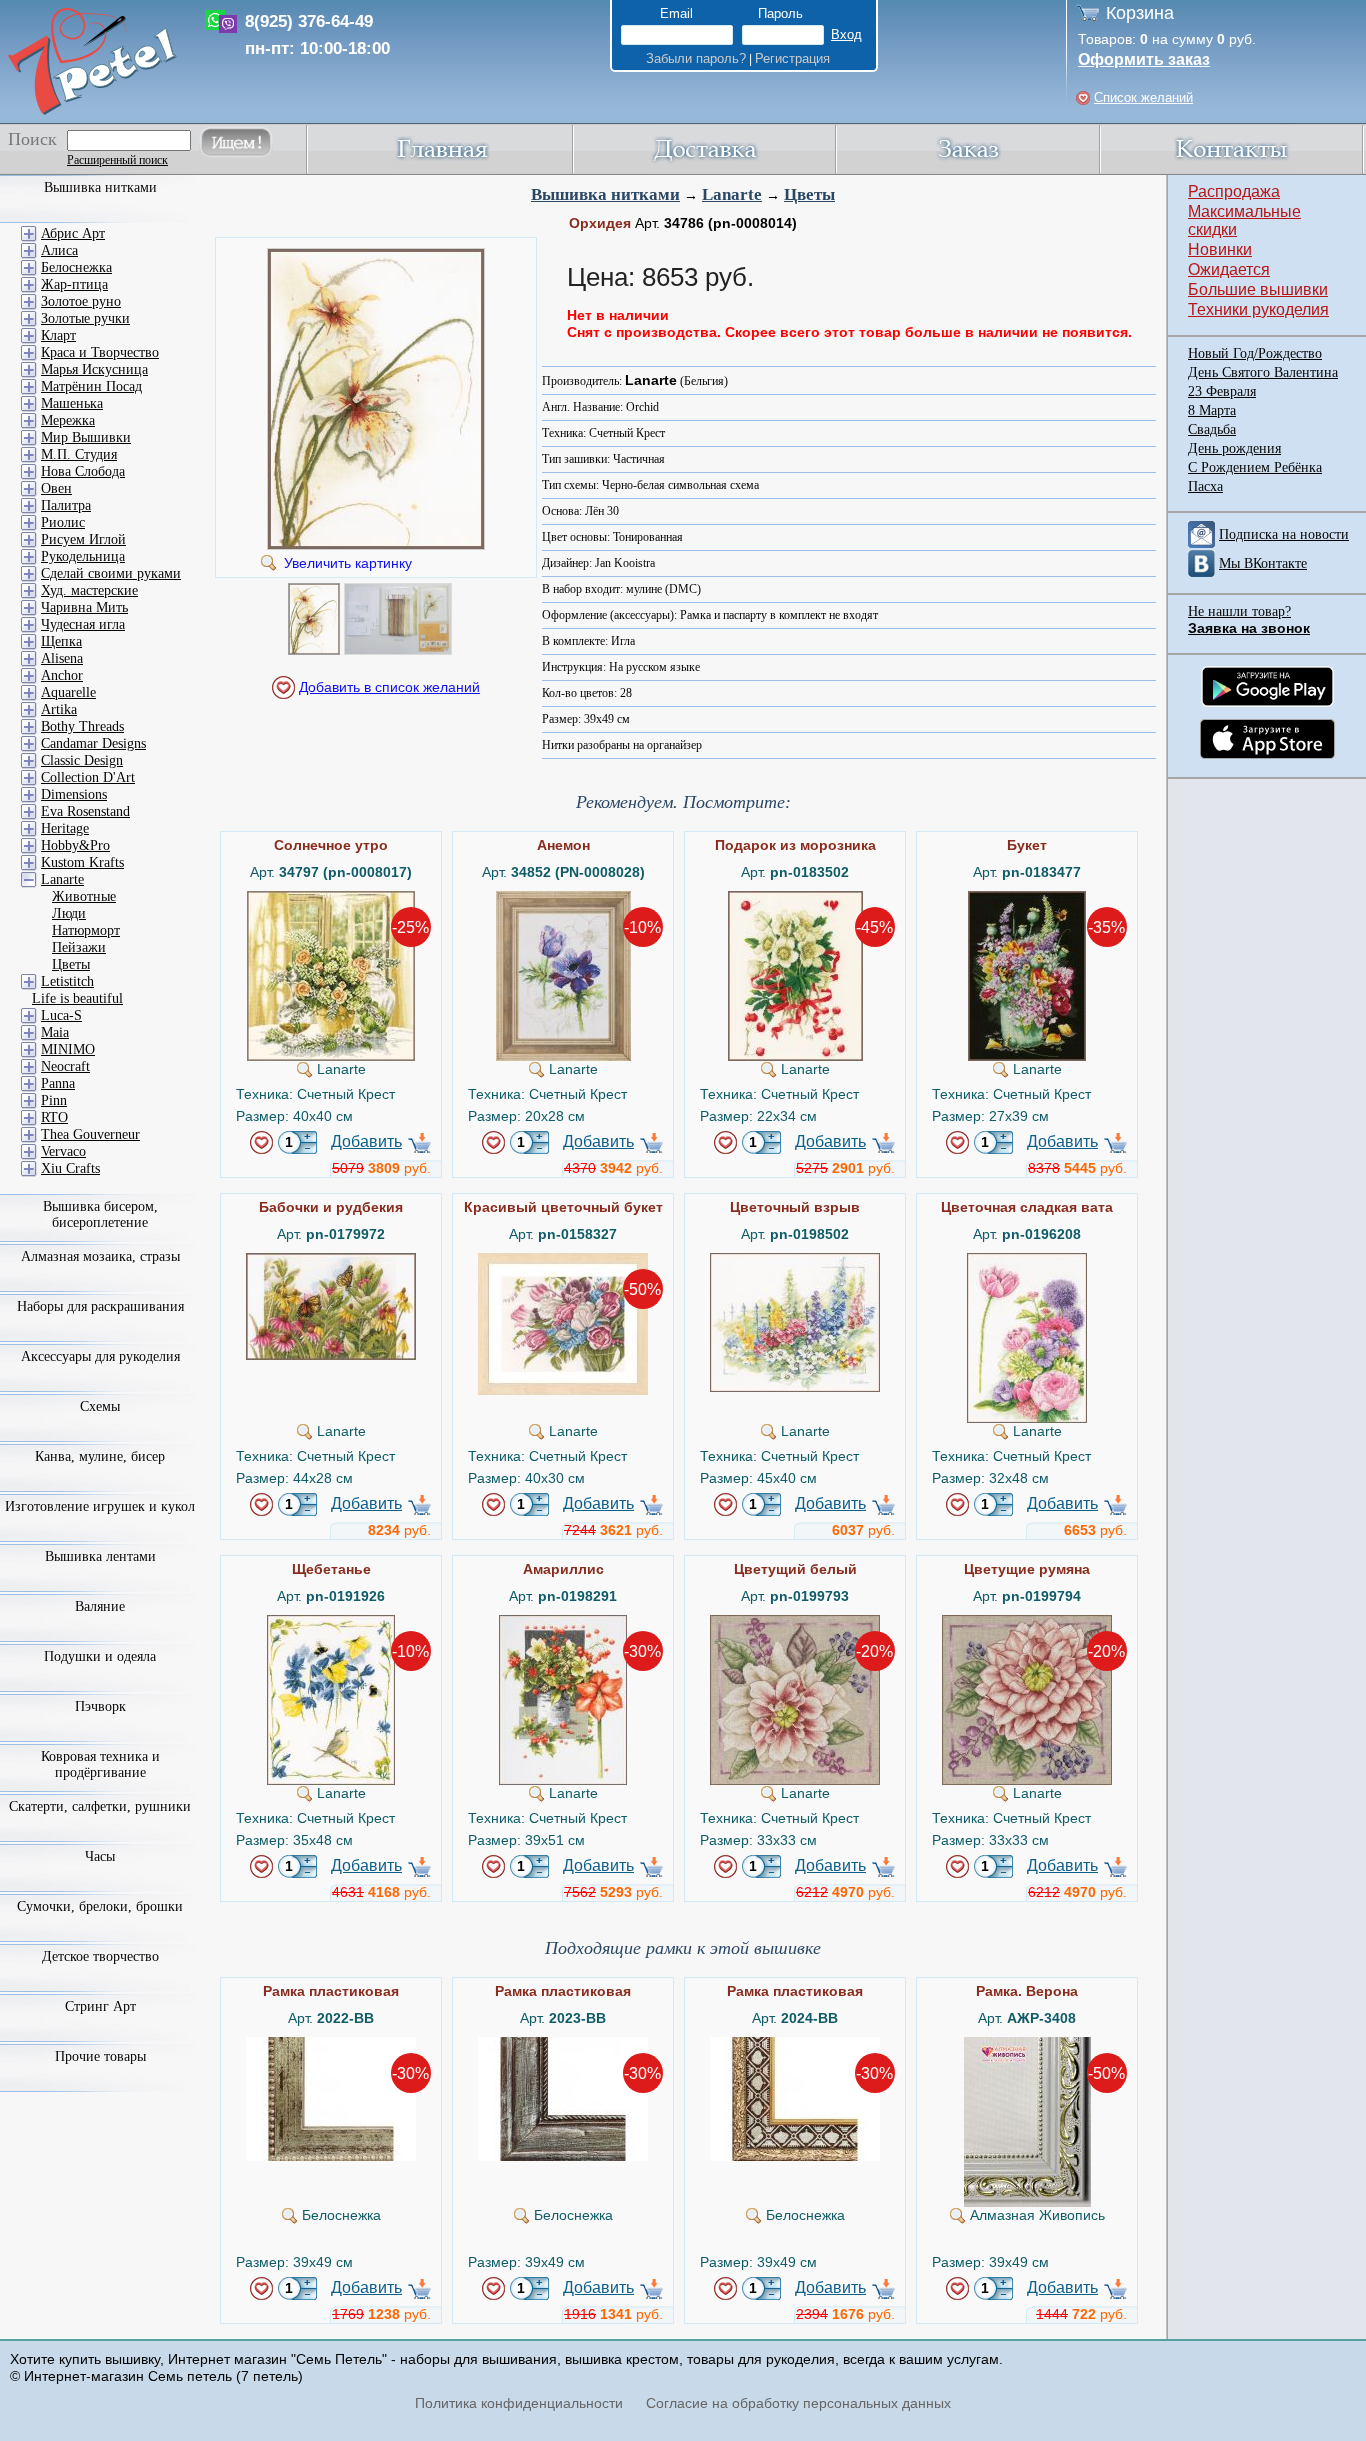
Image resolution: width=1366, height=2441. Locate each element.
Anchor (62, 675)
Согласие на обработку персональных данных (798, 2403)
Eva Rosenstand (85, 811)
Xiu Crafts (70, 1168)
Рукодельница (83, 556)
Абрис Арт (73, 233)
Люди (69, 913)
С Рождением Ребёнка (1255, 467)
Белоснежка (76, 267)
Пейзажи (79, 947)
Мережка (68, 420)
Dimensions (74, 794)
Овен (56, 488)
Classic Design (82, 760)
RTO (54, 1117)
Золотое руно (81, 301)
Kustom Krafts (82, 862)
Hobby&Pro (75, 845)
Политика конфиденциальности (519, 2403)
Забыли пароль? (696, 58)
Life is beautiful (77, 998)
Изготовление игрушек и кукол (100, 1506)
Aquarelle (68, 692)
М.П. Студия (79, 454)
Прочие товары (100, 2056)
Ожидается (1229, 269)
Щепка (61, 641)
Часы (100, 1856)
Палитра (66, 505)
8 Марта (1212, 410)
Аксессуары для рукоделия (100, 1356)
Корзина (1140, 13)
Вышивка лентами (100, 1556)
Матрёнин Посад (91, 386)
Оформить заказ (1144, 59)
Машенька (72, 403)
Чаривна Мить (84, 607)
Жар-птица (74, 284)
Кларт (58, 335)
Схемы (100, 1406)
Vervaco (63, 1151)
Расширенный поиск (117, 160)
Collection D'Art (88, 777)
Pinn (54, 1100)
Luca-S (61, 1015)
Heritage (65, 828)
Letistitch (67, 981)
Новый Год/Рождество (1255, 353)
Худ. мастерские (89, 590)
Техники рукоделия (1258, 309)
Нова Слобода (83, 471)
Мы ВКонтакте (1263, 563)
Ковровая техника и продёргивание (100, 1764)
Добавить (366, 1141)
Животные (84, 896)
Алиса (59, 250)
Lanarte (732, 194)
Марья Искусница (94, 369)
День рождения (1234, 448)
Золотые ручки (85, 318)
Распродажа (1234, 191)
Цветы (809, 194)
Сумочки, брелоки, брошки (100, 1906)
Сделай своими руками (111, 573)
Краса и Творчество (100, 352)
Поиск (32, 139)
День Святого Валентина (1263, 372)
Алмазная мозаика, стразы (100, 1256)
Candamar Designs (93, 743)
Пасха (1205, 486)
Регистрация (792, 58)
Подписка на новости (1284, 534)
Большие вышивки (1258, 289)
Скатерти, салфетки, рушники (100, 1806)
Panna (58, 1083)
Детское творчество (100, 1956)
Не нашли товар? (1239, 611)
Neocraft (65, 1066)
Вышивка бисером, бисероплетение (100, 1214)
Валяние (100, 1606)
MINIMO (68, 1049)
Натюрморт (86, 930)
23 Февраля (1222, 391)
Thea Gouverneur (90, 1134)
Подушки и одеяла (100, 1656)
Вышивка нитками (605, 194)
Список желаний (1143, 97)
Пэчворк (100, 1706)
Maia (55, 1032)
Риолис (63, 522)
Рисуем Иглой (83, 539)
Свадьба (1212, 429)
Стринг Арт (100, 2006)
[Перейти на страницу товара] (331, 899)
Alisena (62, 658)
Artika (59, 709)
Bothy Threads (82, 726)
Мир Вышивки (86, 437)
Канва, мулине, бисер (100, 1456)
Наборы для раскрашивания (100, 1306)
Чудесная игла (83, 624)
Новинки (1220, 249)
